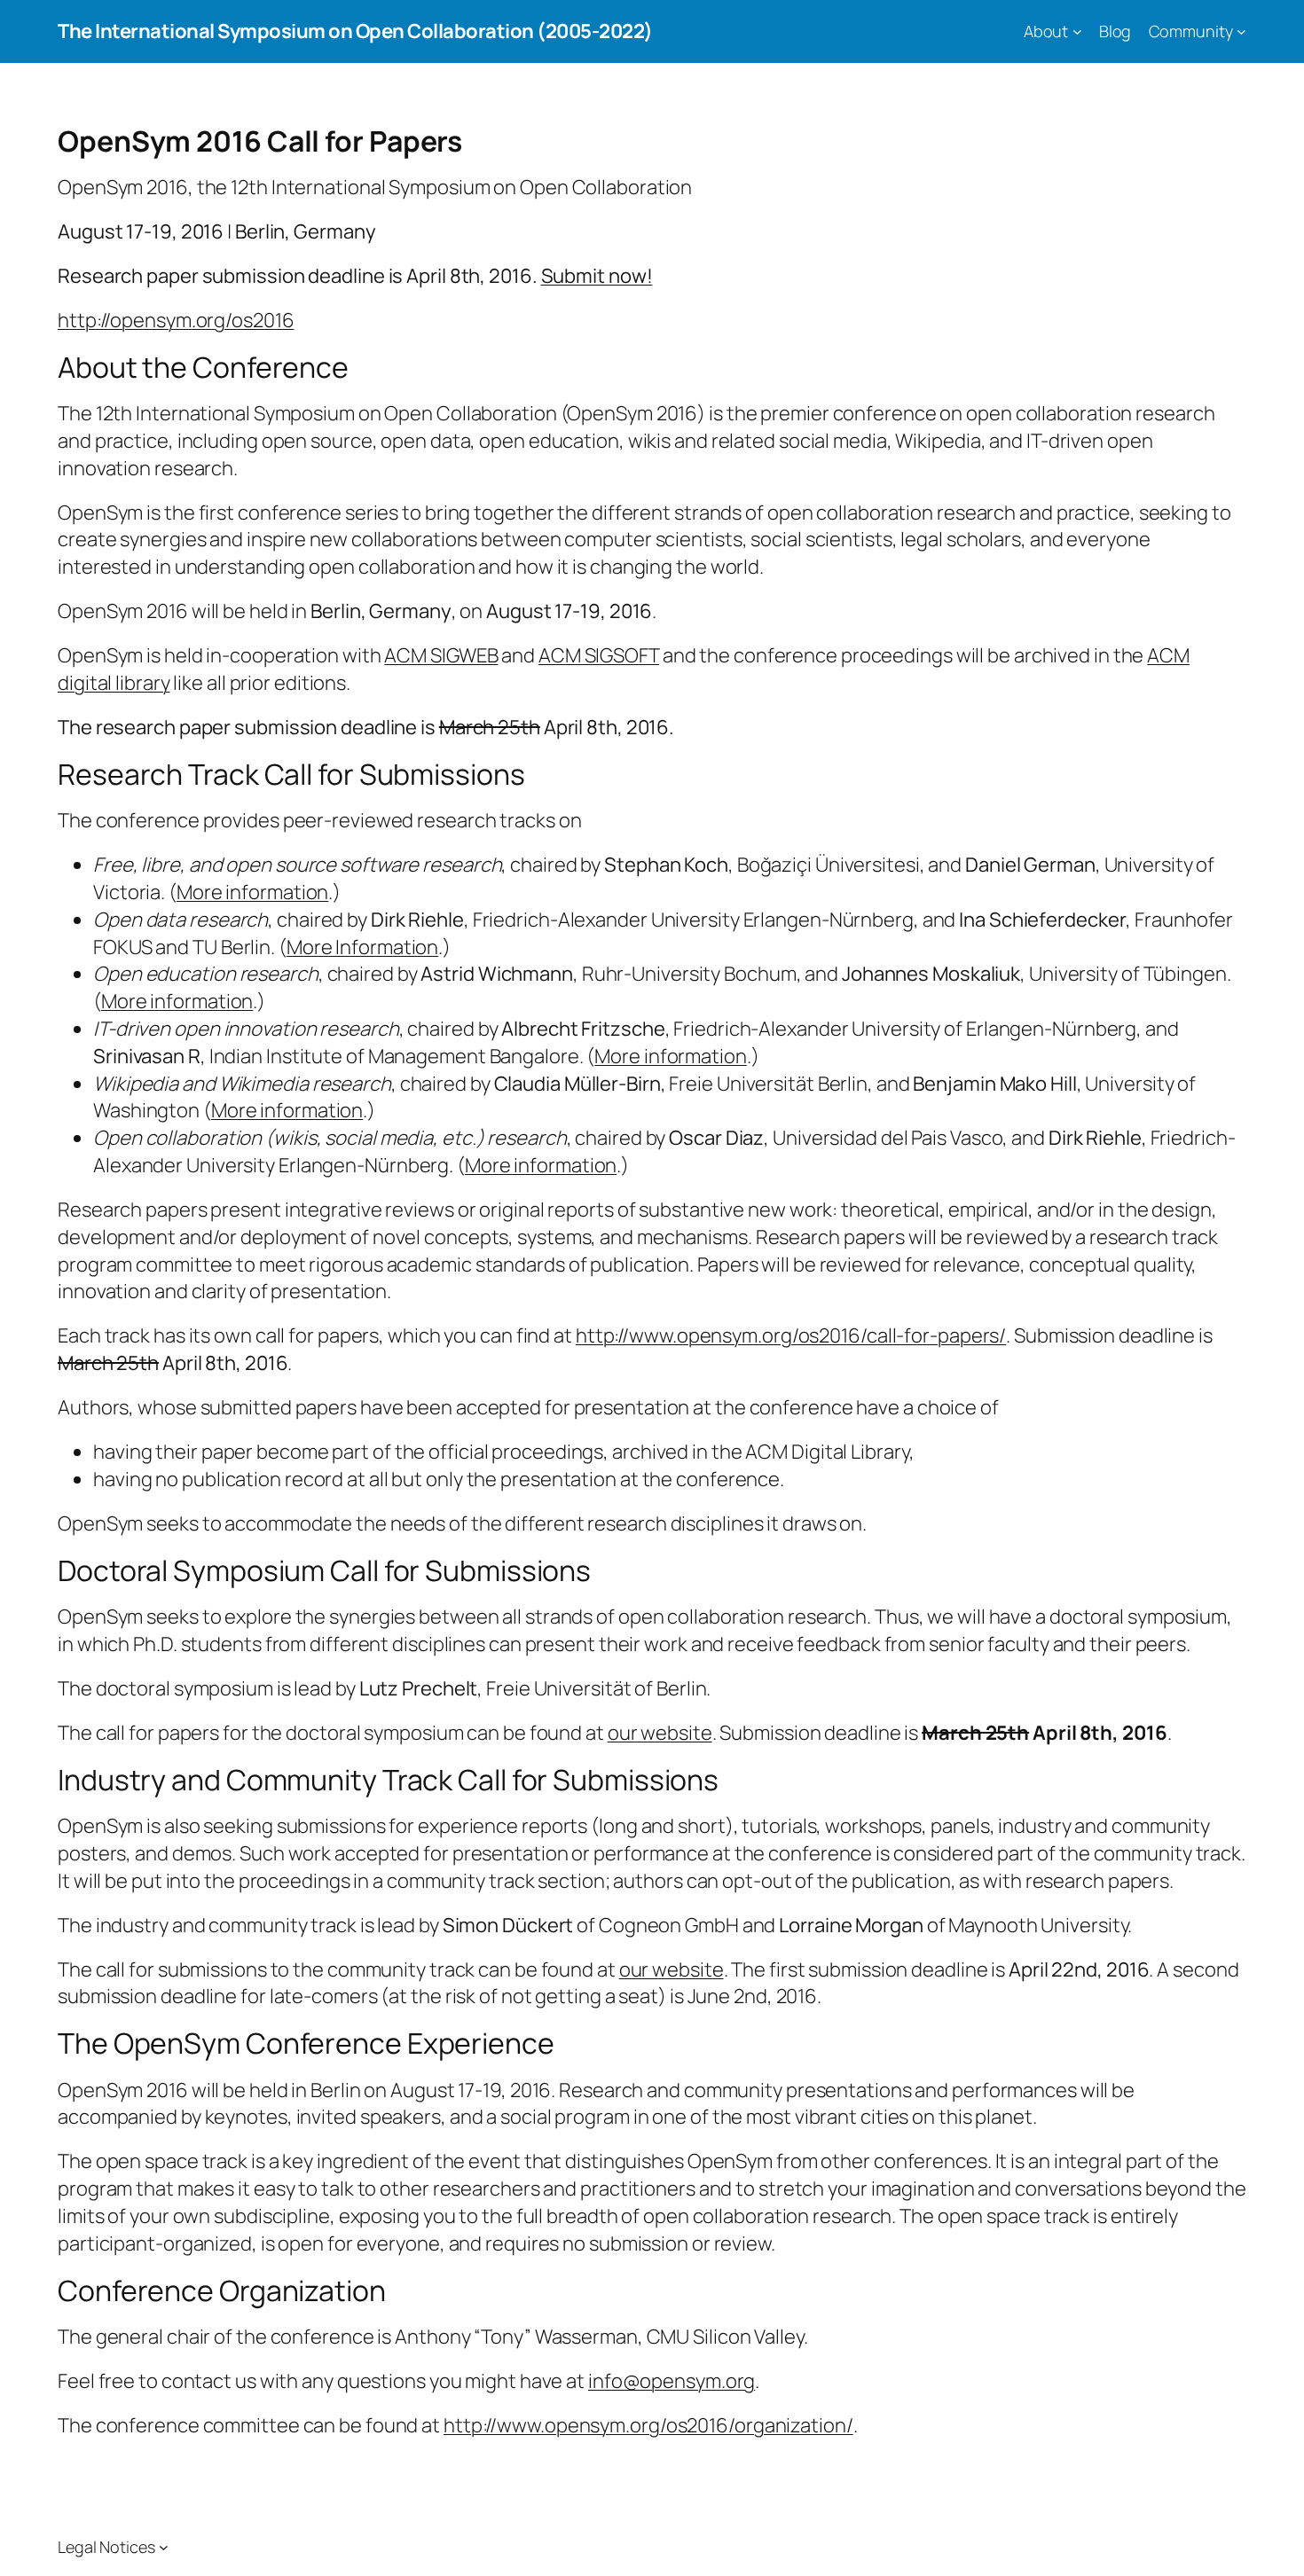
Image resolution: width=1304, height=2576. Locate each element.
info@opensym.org (672, 2381)
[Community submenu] (1241, 31)
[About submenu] (1077, 31)
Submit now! (597, 276)
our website (660, 1733)
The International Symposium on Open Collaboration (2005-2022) (355, 31)
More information (252, 892)
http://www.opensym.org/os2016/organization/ (648, 2425)
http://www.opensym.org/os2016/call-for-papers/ (791, 1335)
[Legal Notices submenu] (164, 2547)
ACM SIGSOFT (599, 655)
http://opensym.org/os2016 (176, 320)
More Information (362, 947)
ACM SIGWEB (441, 655)
